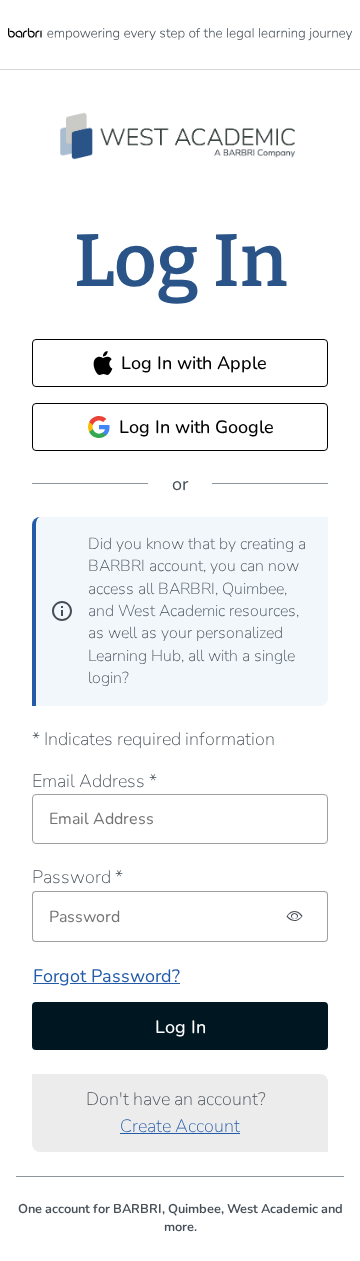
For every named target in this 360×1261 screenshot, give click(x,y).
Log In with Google (196, 427)
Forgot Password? (106, 976)
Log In (180, 1027)
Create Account (180, 1126)
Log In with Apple (194, 363)
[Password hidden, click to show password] (295, 916)
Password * (77, 877)
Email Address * (94, 781)
